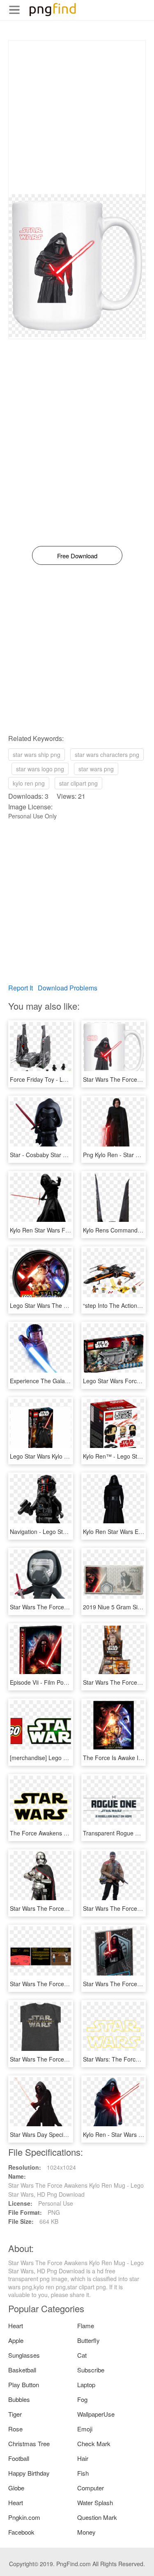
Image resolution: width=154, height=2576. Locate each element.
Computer (91, 2488)
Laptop (86, 2385)
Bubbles (19, 2399)
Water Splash (95, 2502)
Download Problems (68, 988)
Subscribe (91, 2370)
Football (19, 2458)
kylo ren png (29, 783)
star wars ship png (37, 754)
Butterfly (88, 2340)
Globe (16, 2488)
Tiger (15, 2414)
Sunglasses (24, 2355)
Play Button (24, 2385)
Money (86, 2532)
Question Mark (97, 2517)
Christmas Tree (29, 2443)
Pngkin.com (24, 2517)
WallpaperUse (96, 2414)
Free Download (77, 556)
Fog (82, 2399)
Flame (86, 2326)
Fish (83, 2473)
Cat (82, 2355)
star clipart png (78, 783)
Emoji (85, 2429)
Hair (83, 2458)
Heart (16, 2326)
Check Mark (94, 2443)
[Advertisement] (77, 117)
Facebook (21, 2532)
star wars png (96, 769)
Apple (16, 2340)
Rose (15, 2429)
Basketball (22, 2370)
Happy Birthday (29, 2473)
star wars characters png (107, 754)
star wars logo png (40, 769)
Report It (21, 988)
